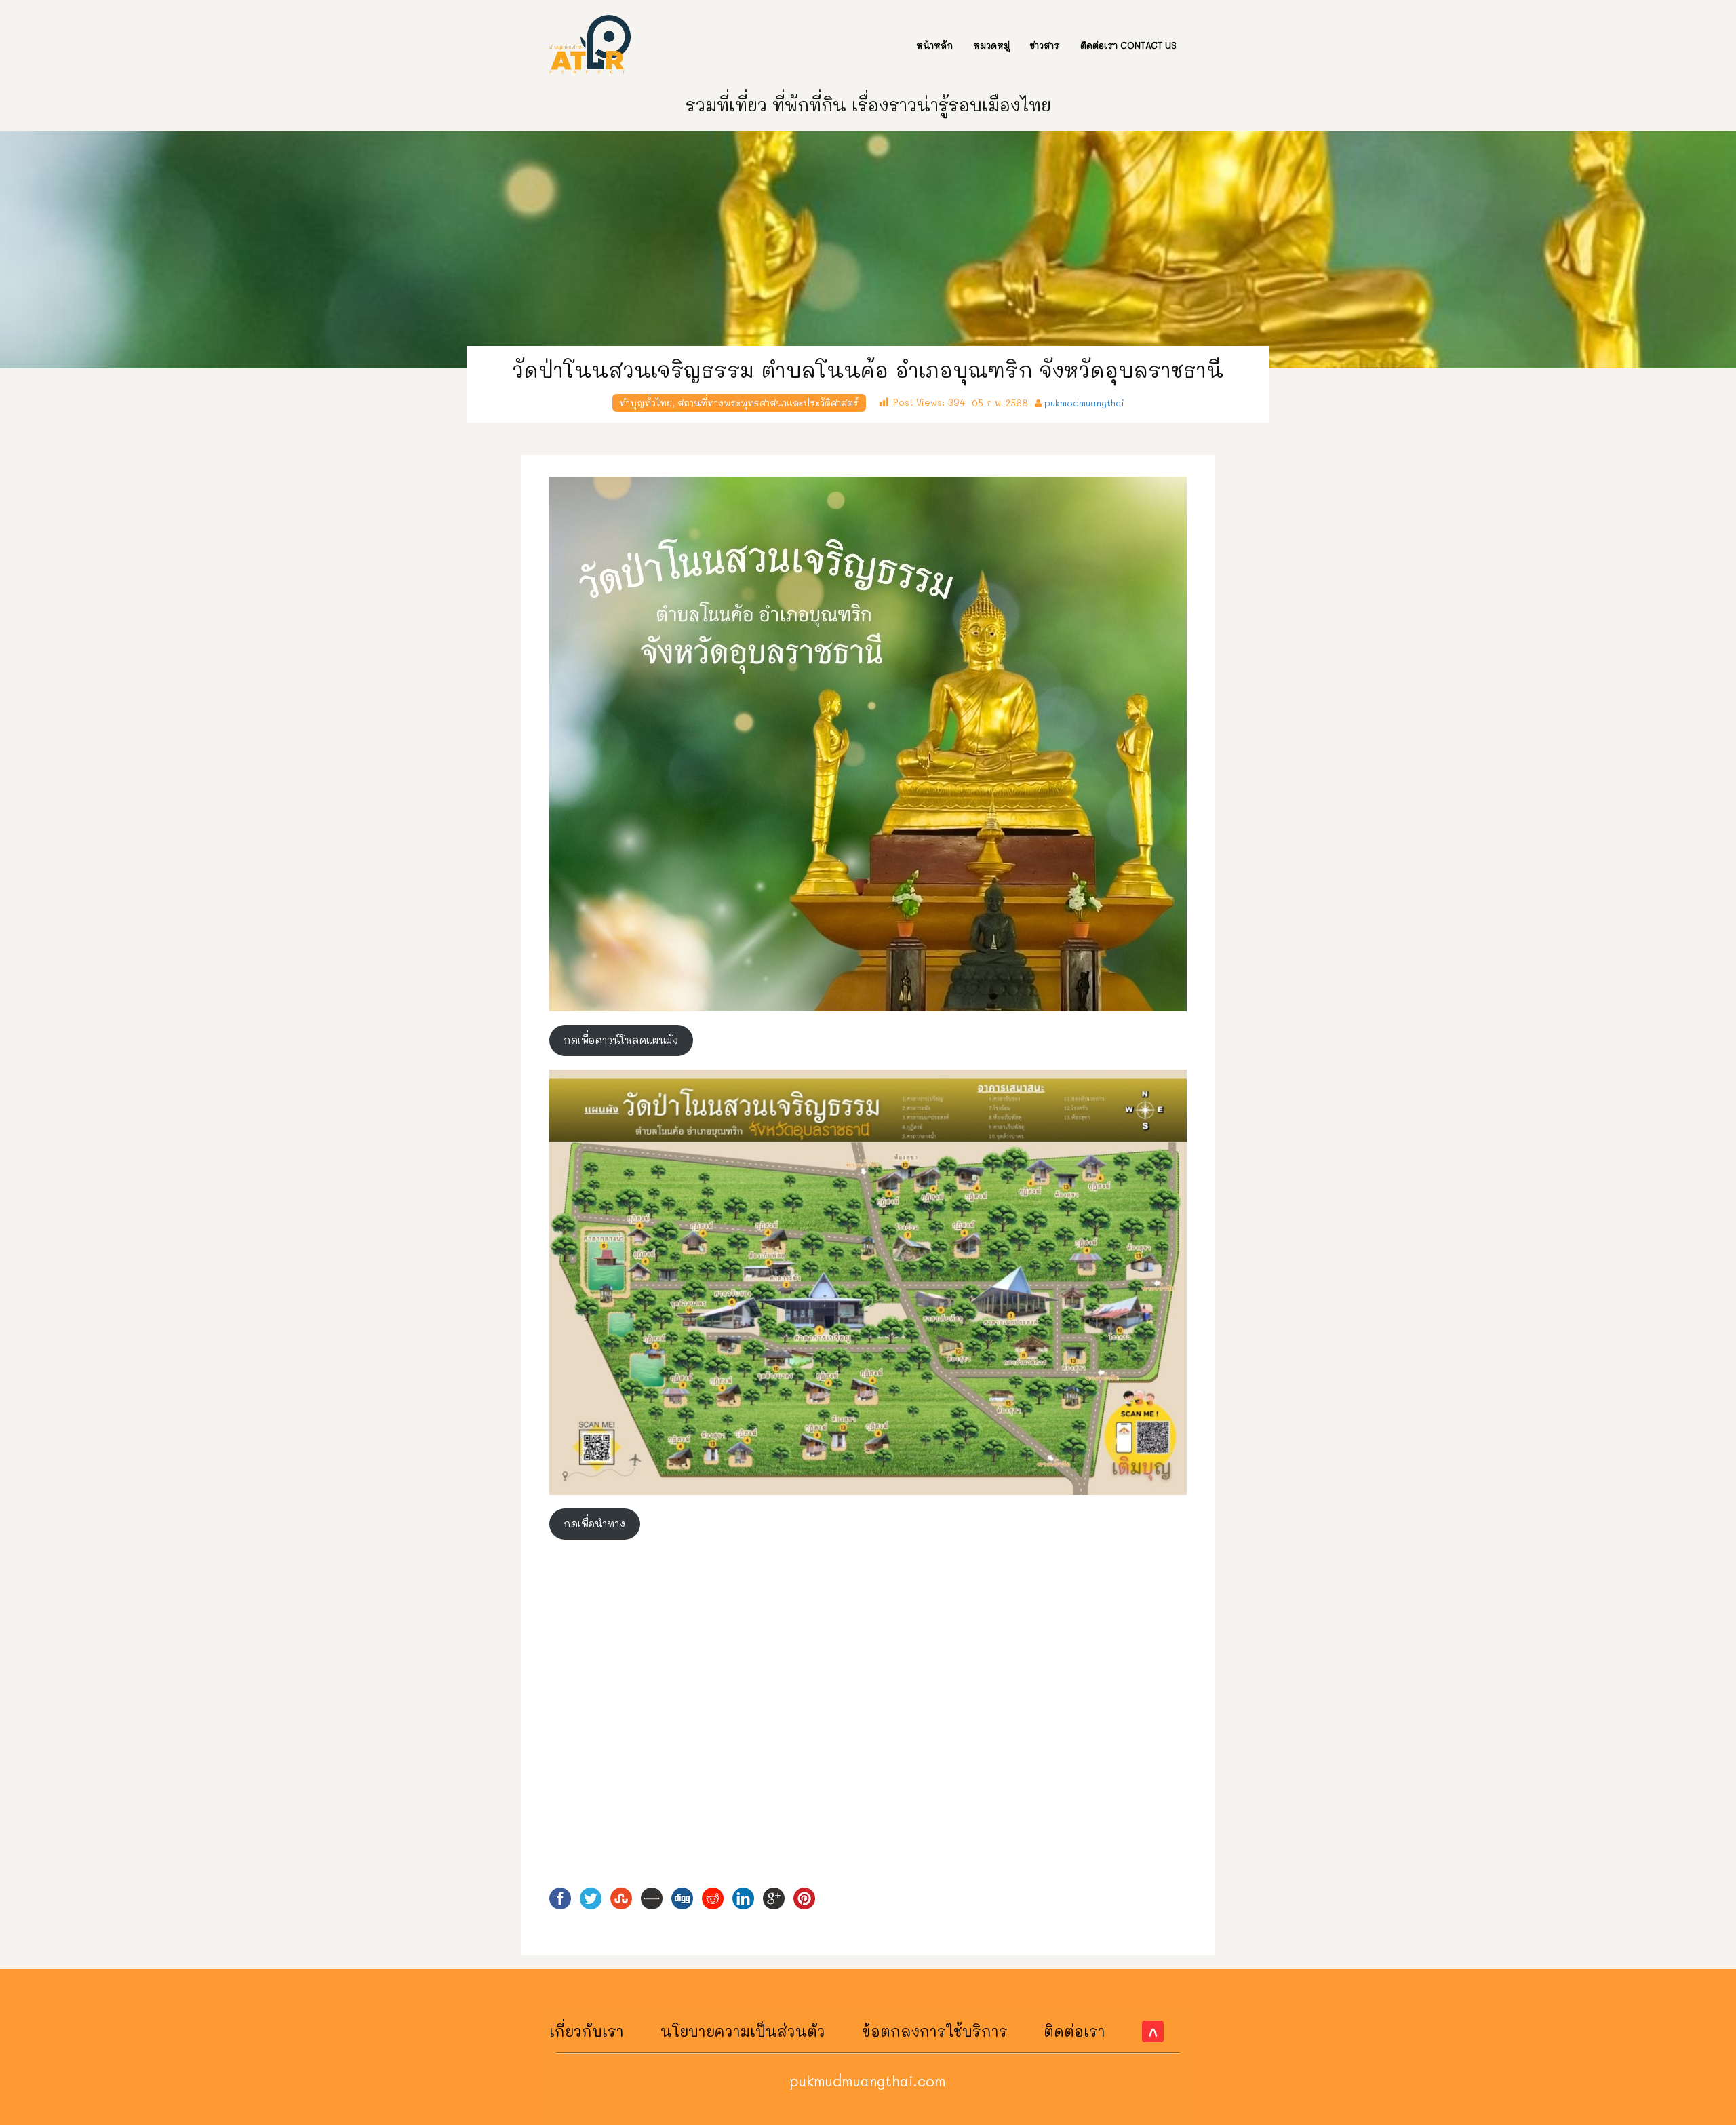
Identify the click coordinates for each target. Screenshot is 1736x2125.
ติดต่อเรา (1074, 2031)
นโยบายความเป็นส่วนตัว (743, 2031)
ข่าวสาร (1045, 45)
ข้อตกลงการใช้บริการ (935, 2031)
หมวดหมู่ (991, 45)
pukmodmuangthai (1084, 403)
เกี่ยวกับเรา (587, 2031)
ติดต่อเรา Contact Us (1128, 45)
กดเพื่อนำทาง (594, 1524)
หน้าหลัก (934, 45)
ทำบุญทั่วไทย (646, 403)
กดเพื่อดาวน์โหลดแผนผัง (621, 1040)
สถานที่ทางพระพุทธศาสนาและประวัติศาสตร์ (768, 403)
